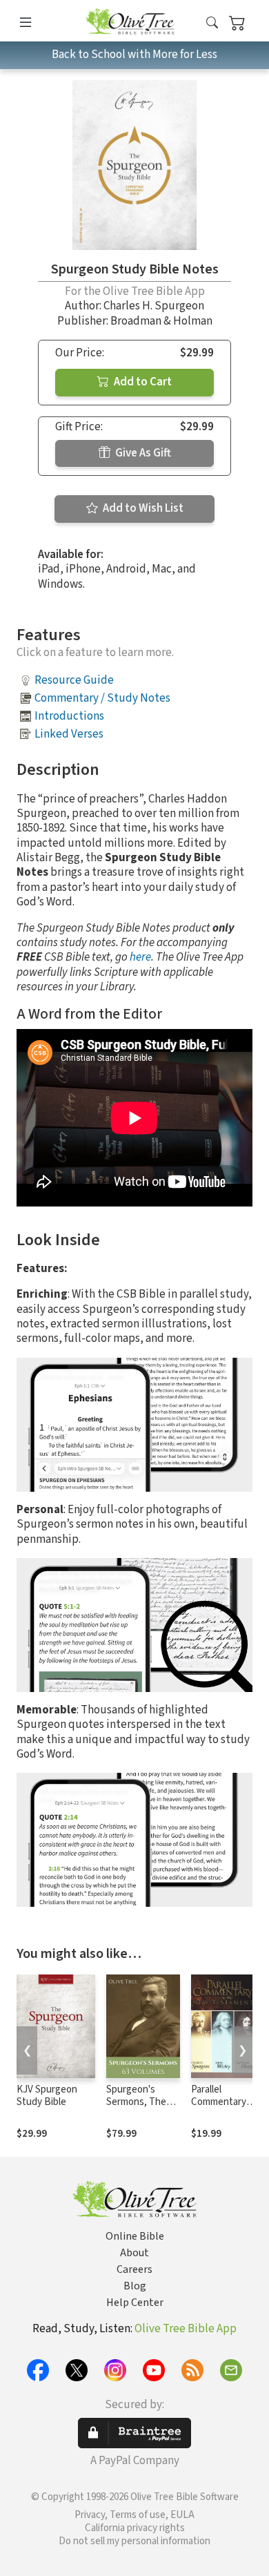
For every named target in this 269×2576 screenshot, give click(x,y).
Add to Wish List (142, 508)
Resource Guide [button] (74, 680)
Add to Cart (142, 382)
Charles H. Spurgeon (154, 306)
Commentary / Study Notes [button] (102, 698)
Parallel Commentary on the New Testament (219, 2109)
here (140, 957)
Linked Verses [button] (69, 734)
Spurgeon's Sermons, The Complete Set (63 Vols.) (136, 2109)
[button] (212, 23)
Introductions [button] (69, 716)
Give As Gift (142, 453)
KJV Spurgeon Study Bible (47, 2096)
